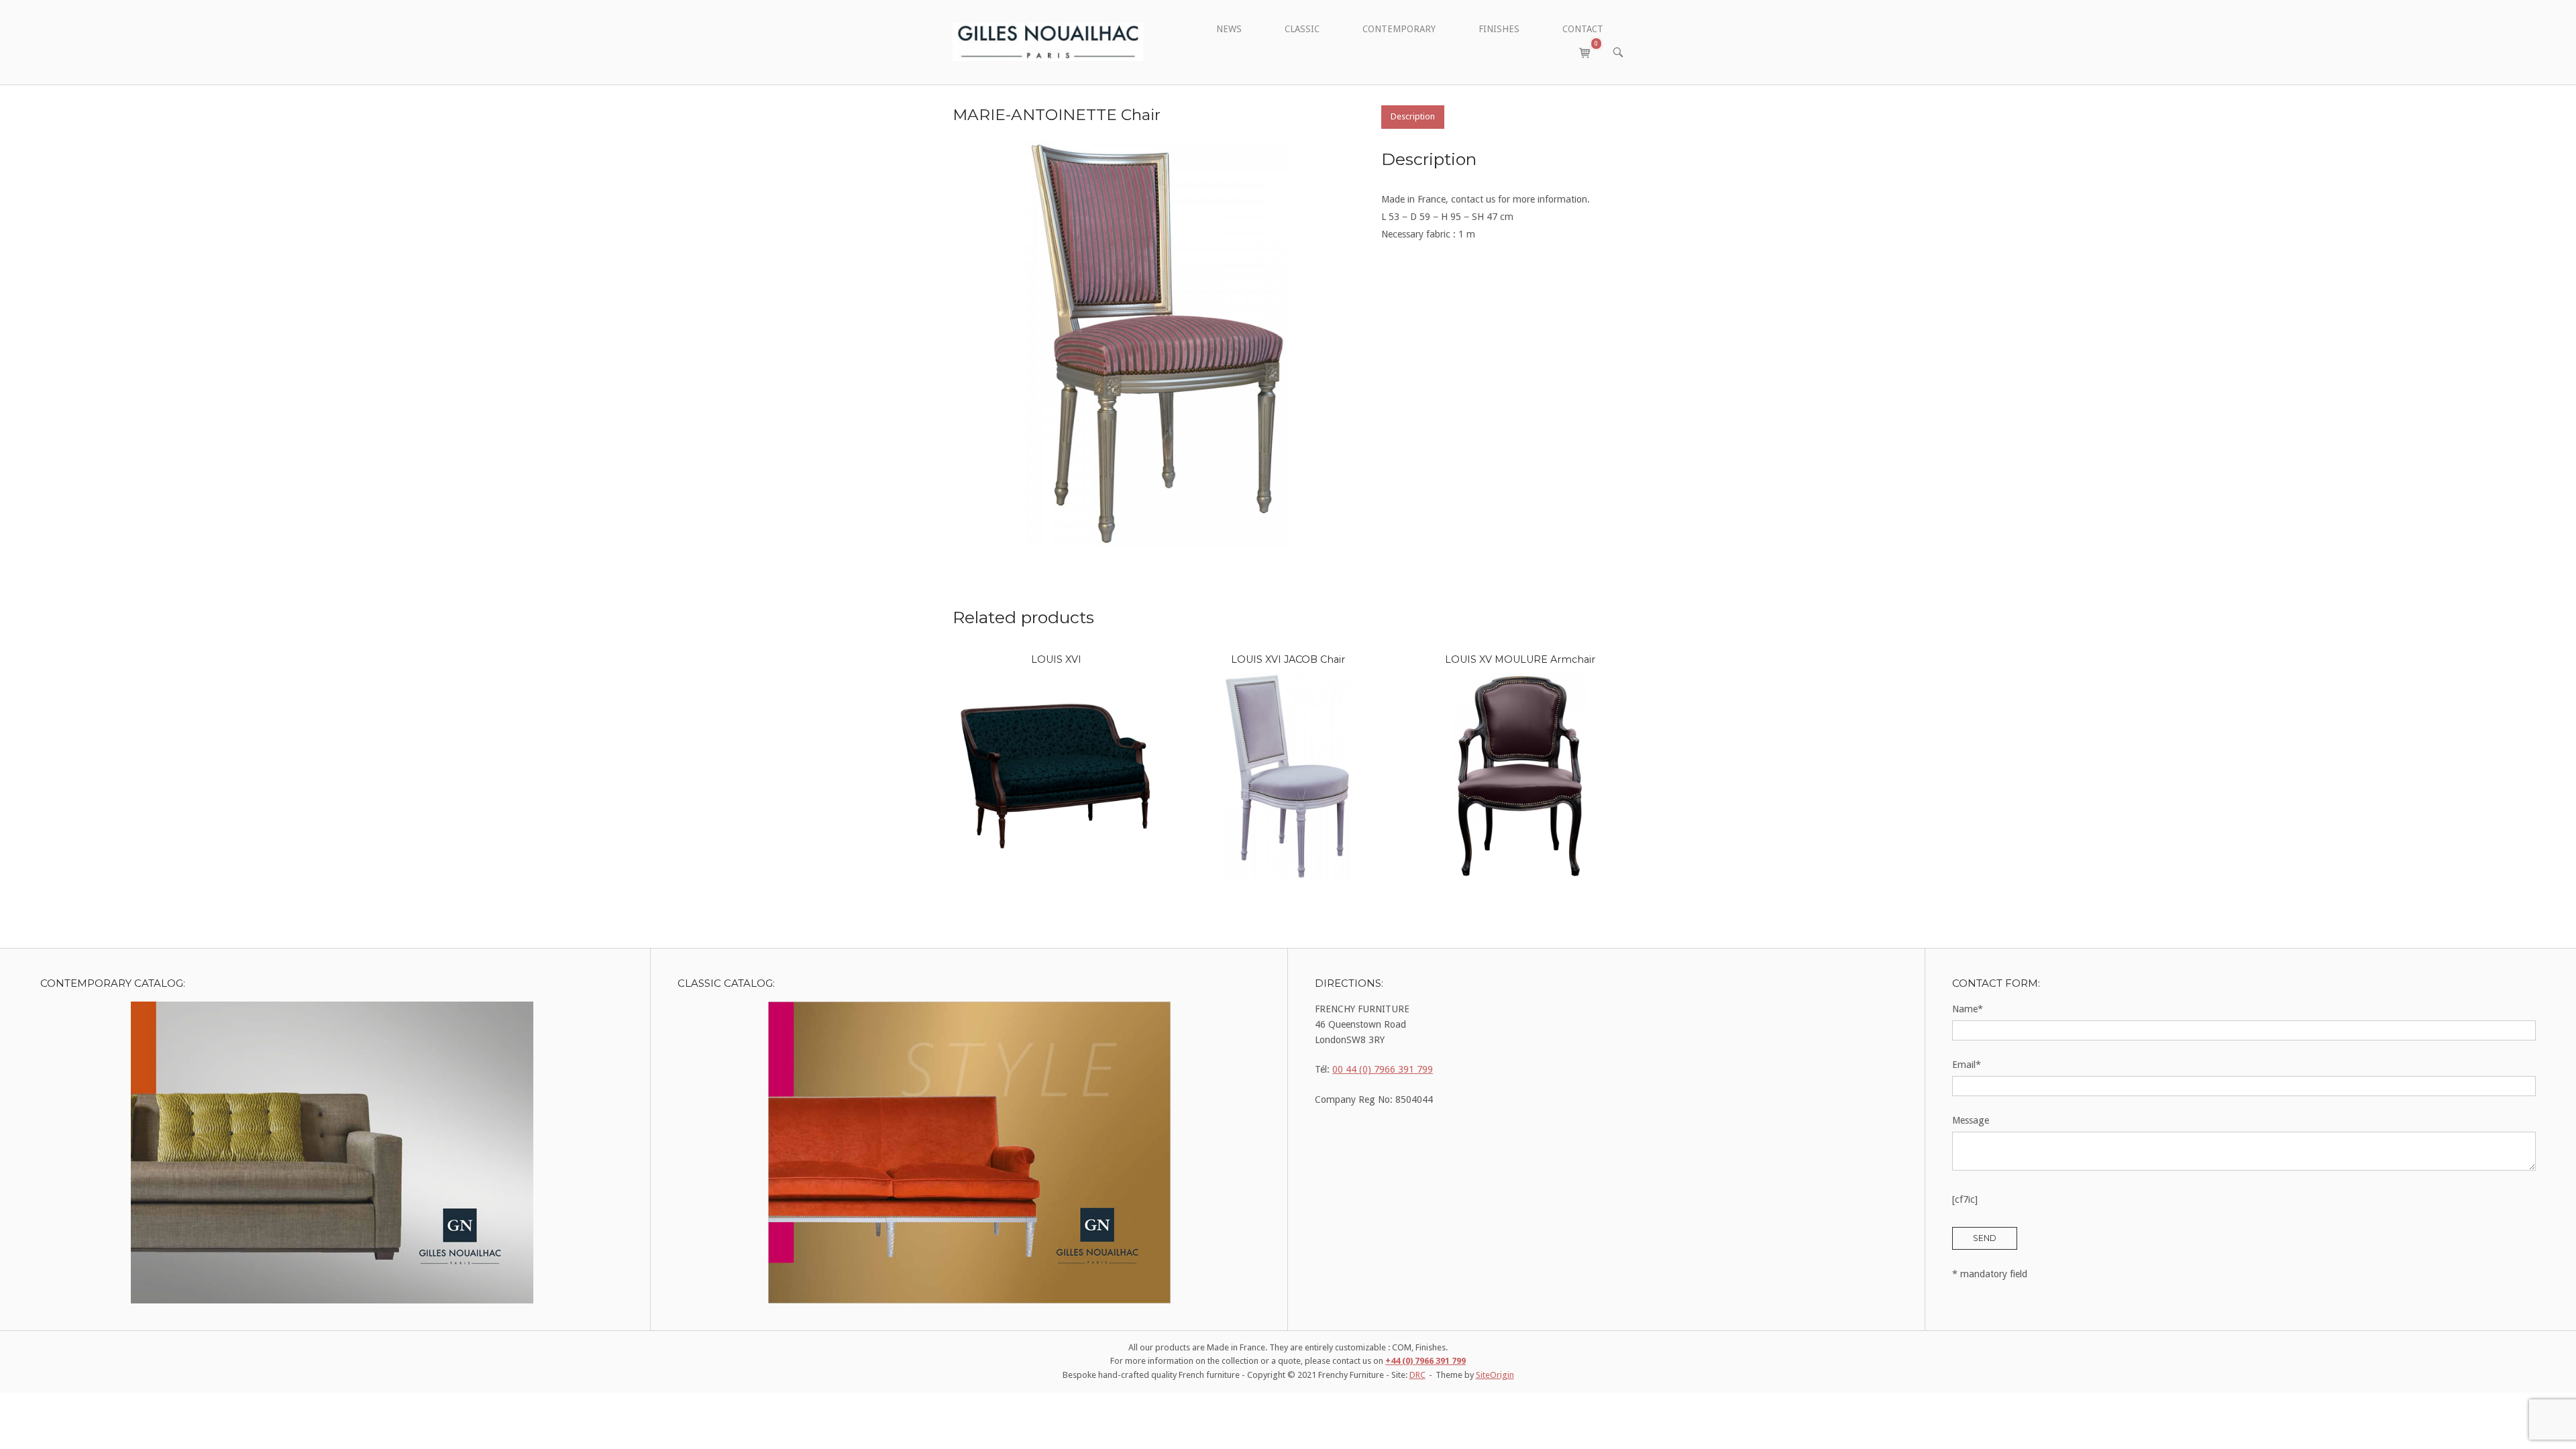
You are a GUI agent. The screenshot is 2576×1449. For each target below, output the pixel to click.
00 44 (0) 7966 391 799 (1383, 1069)
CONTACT (1583, 29)
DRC (1417, 1375)
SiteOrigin (1495, 1375)
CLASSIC (1302, 29)
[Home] (1048, 42)
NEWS (1229, 29)
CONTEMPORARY (1399, 29)
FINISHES (1499, 29)
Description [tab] (1413, 116)
